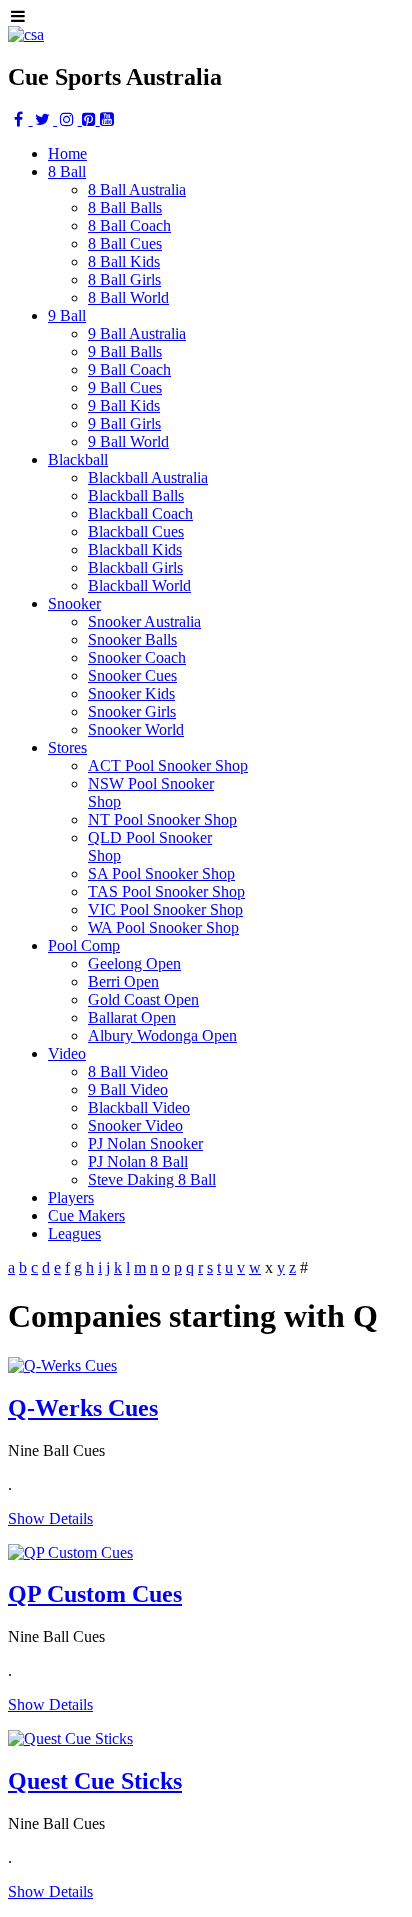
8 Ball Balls (125, 207)
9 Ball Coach (129, 369)
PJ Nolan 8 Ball (138, 1161)
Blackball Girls (135, 567)
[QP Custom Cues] (70, 1552)
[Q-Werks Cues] (62, 1365)
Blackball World (139, 585)
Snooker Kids (131, 693)
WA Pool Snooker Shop (163, 927)
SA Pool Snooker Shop (161, 873)
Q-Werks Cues (83, 1408)
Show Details (50, 1518)
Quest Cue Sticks (95, 1781)
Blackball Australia (148, 477)
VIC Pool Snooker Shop (165, 909)
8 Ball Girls (124, 279)
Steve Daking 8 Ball (152, 1179)
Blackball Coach (140, 513)
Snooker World (136, 729)
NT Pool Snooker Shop (162, 819)
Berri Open (123, 981)
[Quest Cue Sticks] (70, 1738)
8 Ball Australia (137, 189)
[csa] (26, 34)
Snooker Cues (132, 675)
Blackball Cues (136, 531)
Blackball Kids (135, 549)
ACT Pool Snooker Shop (168, 765)
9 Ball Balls (125, 351)
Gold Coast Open (143, 999)
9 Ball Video (128, 1089)
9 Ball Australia (137, 333)
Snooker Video (135, 1125)
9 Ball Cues (125, 387)
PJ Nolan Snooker (145, 1143)
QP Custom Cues (95, 1594)
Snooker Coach (137, 657)
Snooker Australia (144, 621)
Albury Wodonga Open (162, 1035)
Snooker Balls (132, 639)
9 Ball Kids (124, 405)
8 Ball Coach (129, 225)
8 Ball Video (128, 1071)
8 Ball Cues (125, 243)
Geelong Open (134, 963)
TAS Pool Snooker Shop (166, 891)
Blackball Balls (136, 495)
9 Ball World (128, 441)
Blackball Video (139, 1107)
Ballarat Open (132, 1017)
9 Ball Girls (124, 423)
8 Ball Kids (124, 261)
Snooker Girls (132, 711)
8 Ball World (128, 297)
